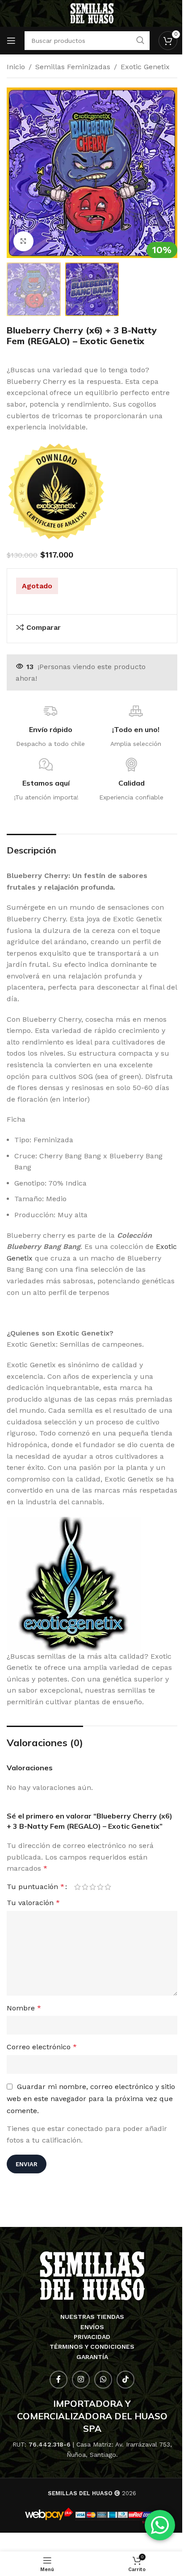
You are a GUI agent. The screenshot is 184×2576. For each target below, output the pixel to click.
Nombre (24, 2008)
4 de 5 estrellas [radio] (100, 1887)
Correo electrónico (42, 2047)
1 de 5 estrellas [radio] (77, 1887)
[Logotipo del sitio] (92, 13)
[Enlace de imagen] (92, 2275)
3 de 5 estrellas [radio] (93, 1887)
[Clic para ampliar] (23, 241)
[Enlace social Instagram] (81, 2380)
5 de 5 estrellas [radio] (108, 1887)
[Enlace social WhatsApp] (103, 2380)
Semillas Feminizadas (73, 67)
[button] (16, 173)
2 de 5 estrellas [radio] (85, 1887)
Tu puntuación (36, 1887)
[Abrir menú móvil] (11, 41)
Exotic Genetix (145, 67)
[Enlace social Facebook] (59, 2380)
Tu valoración (33, 1903)
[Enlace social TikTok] (125, 2380)
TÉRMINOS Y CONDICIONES (92, 2347)
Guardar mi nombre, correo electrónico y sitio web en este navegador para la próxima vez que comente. (91, 2099)
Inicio (16, 67)
